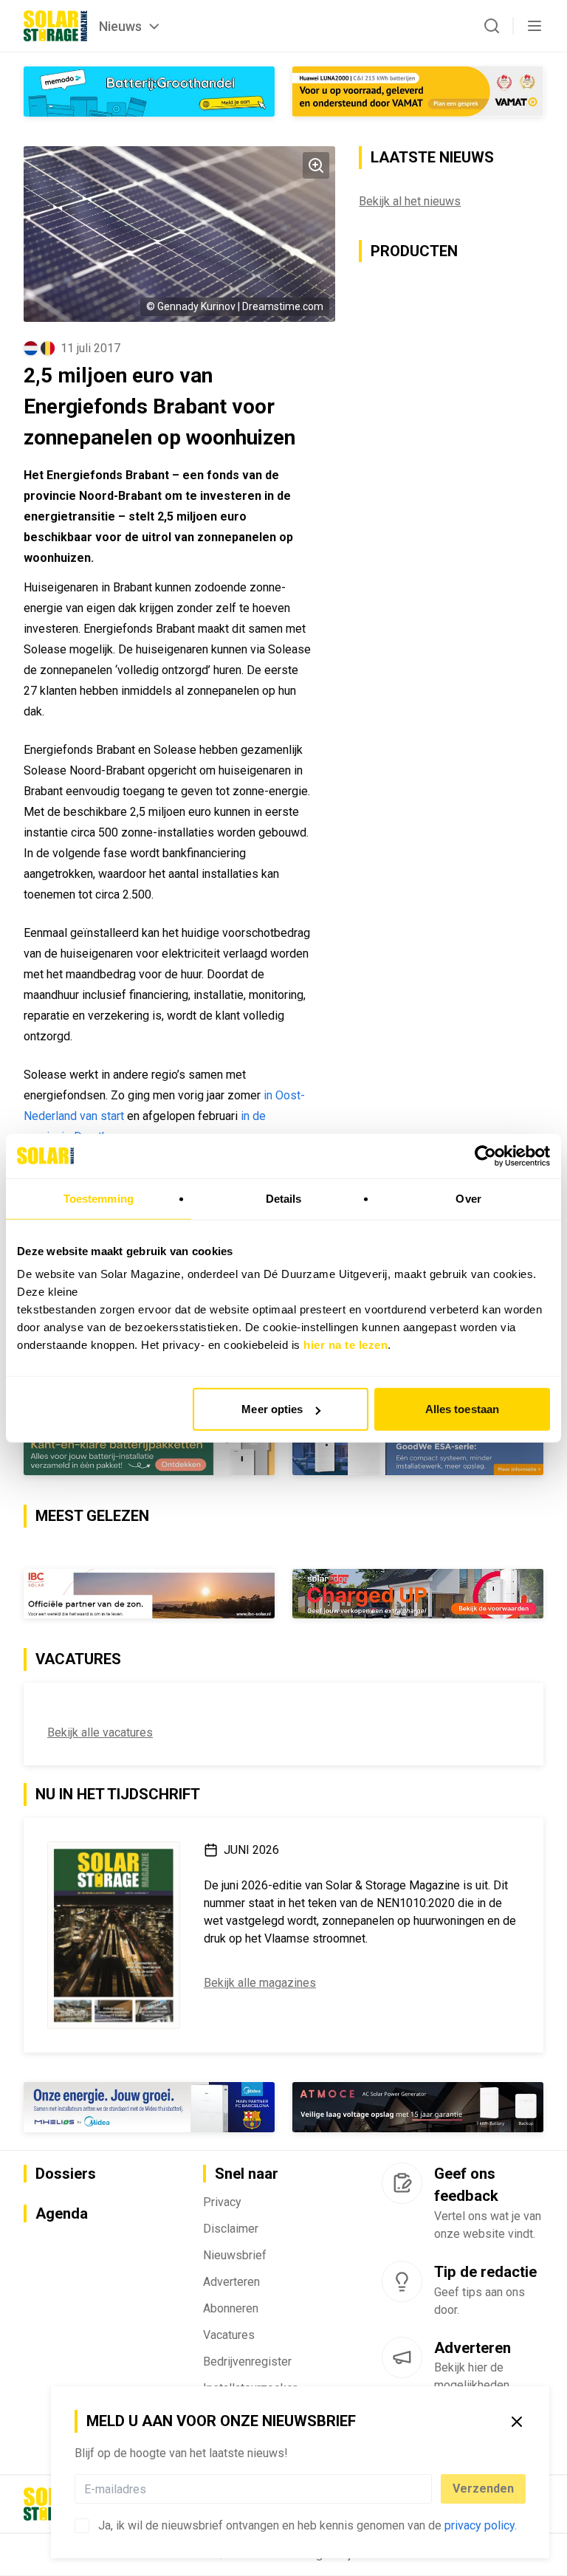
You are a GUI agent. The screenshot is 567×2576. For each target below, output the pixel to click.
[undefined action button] (427, 2489)
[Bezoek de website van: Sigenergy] (418, 1450)
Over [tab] (468, 1198)
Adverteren (231, 2283)
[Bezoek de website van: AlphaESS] (149, 2107)
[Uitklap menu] (535, 26)
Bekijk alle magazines (260, 1983)
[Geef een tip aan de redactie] (402, 2281)
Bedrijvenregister (247, 2362)
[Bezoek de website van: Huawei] (149, 1450)
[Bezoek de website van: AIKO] (418, 92)
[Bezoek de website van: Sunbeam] (418, 1593)
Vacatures (229, 2336)
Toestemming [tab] (99, 1198)
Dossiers (66, 2174)
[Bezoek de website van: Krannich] (149, 92)
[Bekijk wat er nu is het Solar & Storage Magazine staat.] (114, 1935)
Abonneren (231, 2309)
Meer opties (272, 1409)
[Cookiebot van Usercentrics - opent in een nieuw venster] (485, 1155)
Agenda (62, 2214)
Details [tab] (284, 1198)
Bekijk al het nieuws (410, 201)
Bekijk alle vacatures (100, 1732)
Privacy (222, 2203)
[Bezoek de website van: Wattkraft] (149, 1594)
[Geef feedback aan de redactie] (402, 2183)
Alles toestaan (462, 1409)
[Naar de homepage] (55, 26)
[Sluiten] (517, 2422)
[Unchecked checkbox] (82, 2526)
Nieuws (120, 26)
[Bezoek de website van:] (418, 2107)
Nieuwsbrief (235, 2256)
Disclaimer (231, 2229)
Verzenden (483, 2489)
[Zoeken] (492, 26)
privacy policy (480, 2525)
